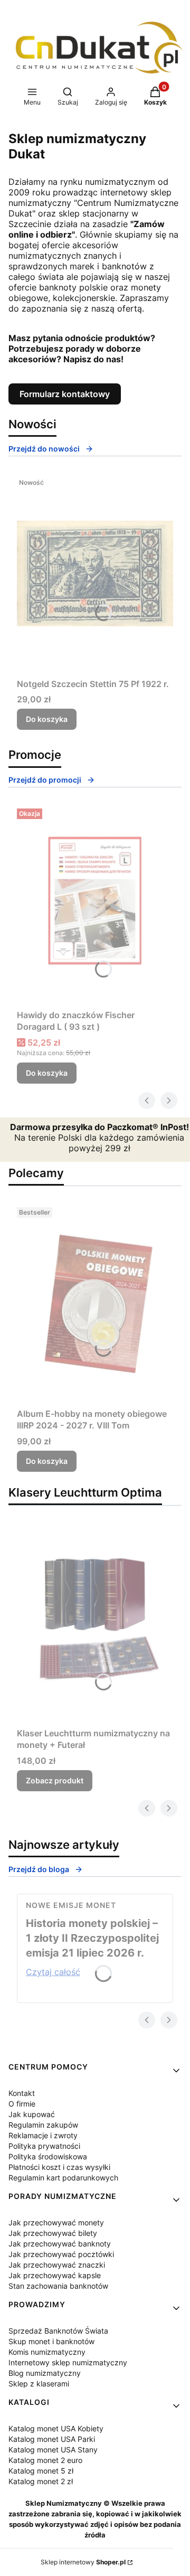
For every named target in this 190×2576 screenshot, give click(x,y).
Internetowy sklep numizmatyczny (68, 2362)
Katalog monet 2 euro (45, 2460)
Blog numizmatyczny (45, 2373)
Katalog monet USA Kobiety (56, 2428)
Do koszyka (47, 719)
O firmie (22, 2104)
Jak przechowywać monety (56, 2222)
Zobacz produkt (55, 1780)
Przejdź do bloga (39, 1869)
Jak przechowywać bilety (53, 2233)
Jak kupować (32, 2114)
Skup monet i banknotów (51, 2341)
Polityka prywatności (44, 2146)
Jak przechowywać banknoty (60, 2244)
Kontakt (22, 2093)
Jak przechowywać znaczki (57, 2265)
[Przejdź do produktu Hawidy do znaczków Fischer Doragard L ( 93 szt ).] (95, 905)
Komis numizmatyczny (47, 2352)
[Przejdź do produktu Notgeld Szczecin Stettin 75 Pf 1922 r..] (95, 574)
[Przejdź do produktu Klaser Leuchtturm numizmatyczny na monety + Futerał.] (95, 1623)
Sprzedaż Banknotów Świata (58, 2331)
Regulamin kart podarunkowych (63, 2178)
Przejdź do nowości (44, 449)
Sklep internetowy (83, 2562)
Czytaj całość (53, 1972)
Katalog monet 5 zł (41, 2471)
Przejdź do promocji (45, 780)
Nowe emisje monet (71, 1905)
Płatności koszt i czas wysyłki (59, 2167)
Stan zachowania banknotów (58, 2286)
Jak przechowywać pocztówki (61, 2254)
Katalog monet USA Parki (52, 2439)
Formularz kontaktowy (65, 394)
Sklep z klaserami (39, 2384)
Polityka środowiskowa (48, 2156)
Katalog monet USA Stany (53, 2450)
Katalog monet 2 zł (41, 2481)
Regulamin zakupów (43, 2125)
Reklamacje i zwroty (43, 2135)
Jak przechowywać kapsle (55, 2275)
